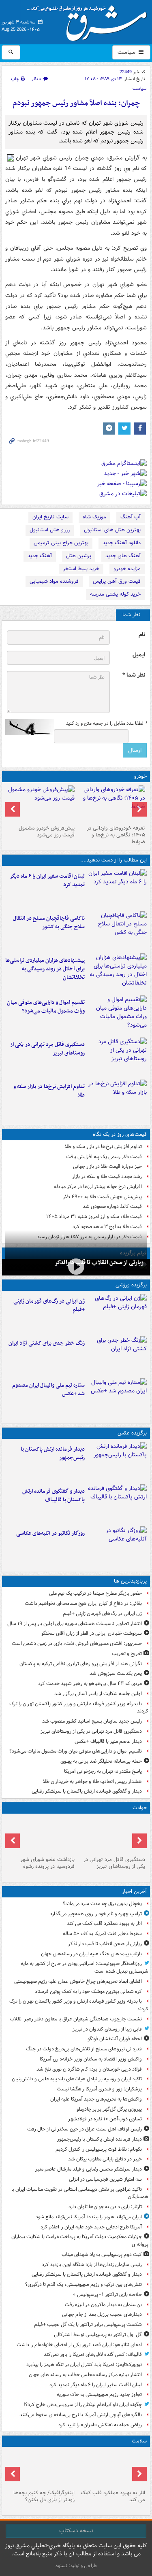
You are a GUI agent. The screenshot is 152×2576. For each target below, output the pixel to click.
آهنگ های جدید (123, 556)
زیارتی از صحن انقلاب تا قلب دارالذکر (99, 1263)
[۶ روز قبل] (41, 804)
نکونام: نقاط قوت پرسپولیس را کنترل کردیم (99, 2149)
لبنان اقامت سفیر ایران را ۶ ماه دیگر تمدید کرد (47, 881)
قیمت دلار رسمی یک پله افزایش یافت (104, 1157)
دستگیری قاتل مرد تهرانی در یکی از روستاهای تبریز (47, 1049)
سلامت (139, 2441)
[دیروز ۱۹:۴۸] (117, 1504)
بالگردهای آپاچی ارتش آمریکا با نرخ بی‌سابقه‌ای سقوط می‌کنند (81, 2415)
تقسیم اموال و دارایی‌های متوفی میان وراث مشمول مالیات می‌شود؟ (46, 1007)
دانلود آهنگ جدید (122, 543)
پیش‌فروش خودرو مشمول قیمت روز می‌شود (47, 832)
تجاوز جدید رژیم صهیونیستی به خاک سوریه (99, 2395)
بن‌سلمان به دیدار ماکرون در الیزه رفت (103, 2305)
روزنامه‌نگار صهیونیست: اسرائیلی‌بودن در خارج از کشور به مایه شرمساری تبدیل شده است (85, 1967)
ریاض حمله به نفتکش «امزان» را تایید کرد (100, 2425)
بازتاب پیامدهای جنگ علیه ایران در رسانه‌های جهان (91, 1954)
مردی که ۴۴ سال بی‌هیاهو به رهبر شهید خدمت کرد (90, 1684)
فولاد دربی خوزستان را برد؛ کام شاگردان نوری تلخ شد (89, 2069)
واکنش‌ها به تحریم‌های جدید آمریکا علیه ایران (96, 2099)
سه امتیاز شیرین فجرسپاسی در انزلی (105, 2179)
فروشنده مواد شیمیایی (54, 581)
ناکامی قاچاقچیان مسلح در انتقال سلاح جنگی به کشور (49, 923)
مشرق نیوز (90, 20)
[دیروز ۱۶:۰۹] (117, 1099)
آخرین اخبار (134, 1892)
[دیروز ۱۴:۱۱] (41, 1835)
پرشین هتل (79, 556)
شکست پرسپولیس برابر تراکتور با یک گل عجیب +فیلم (88, 2325)
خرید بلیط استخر (81, 569)
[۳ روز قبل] (112, 804)
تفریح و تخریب (127, 1654)
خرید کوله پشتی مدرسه (115, 594)
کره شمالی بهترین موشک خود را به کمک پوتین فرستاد (88, 1991)
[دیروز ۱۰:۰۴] (117, 1398)
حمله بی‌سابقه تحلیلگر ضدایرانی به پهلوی (101, 1761)
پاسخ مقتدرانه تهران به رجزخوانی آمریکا (103, 1771)
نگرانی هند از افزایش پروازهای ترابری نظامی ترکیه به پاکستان (81, 1664)
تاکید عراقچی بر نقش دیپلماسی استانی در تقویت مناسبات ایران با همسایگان (80, 2193)
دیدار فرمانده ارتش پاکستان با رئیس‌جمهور (53, 1454)
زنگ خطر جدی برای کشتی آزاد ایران (47, 1343)
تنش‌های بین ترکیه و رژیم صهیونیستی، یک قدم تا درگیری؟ (83, 2284)
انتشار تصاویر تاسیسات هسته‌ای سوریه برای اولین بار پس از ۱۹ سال (75, 1624)
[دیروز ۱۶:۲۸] (117, 1057)
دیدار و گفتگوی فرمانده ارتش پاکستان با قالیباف (54, 1496)
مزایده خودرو (127, 569)
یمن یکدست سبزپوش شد (116, 1673)
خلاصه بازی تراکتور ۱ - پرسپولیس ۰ (107, 2295)
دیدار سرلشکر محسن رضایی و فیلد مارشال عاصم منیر (89, 2169)
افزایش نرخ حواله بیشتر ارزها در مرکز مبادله (98, 1187)
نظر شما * (134, 675)
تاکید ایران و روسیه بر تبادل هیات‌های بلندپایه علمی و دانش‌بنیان (77, 2079)
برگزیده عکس (132, 1433)
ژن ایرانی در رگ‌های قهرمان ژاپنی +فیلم (49, 1305)
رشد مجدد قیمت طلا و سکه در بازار (107, 1177)
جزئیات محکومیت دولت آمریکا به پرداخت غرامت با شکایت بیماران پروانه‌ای (80, 2241)
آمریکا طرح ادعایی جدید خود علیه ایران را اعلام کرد (91, 2227)
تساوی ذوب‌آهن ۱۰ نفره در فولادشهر (105, 2119)
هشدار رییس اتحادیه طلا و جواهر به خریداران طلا (92, 1781)
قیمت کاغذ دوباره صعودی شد (112, 1206)
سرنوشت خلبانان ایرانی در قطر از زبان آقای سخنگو (92, 1633)
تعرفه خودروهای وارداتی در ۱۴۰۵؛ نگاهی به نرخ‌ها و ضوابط (116, 835)
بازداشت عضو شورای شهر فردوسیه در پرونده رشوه (47, 1863)
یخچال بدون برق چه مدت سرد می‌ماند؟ (102, 1904)
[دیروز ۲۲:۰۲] (117, 1462)
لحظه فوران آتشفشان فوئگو (115, 2039)
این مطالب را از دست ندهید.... (113, 860)
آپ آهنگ (131, 517)
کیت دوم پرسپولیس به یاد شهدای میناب (102, 2255)
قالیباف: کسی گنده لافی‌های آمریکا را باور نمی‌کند (93, 2354)
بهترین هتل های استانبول (112, 530)
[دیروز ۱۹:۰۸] (117, 973)
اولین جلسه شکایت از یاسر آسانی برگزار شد (98, 1694)
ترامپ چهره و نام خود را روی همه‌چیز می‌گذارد (96, 1914)
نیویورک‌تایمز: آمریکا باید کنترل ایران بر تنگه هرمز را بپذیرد (84, 2365)
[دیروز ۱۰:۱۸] (117, 1356)
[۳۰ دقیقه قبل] (112, 2468)
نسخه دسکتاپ (76, 2531)
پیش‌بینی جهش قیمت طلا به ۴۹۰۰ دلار (102, 1197)
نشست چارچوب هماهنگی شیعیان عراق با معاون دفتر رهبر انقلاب (76, 2019)
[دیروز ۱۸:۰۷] (117, 1015)
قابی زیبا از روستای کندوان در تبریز (107, 2029)
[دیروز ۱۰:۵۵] (117, 1313)
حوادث (140, 1808)
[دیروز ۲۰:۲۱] (117, 889)
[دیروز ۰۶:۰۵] (41, 2468)
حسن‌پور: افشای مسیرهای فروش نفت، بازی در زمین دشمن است (77, 1643)
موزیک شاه (94, 517)
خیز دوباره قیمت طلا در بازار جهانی (107, 1166)
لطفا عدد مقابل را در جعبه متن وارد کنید (106, 724)
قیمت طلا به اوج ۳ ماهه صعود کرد (107, 1227)
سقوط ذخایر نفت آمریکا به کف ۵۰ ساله (102, 1934)
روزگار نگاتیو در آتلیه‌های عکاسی (50, 1533)
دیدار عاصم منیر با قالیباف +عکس (108, 1741)
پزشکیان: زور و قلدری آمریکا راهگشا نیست (99, 2089)
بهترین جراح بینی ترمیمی (61, 543)
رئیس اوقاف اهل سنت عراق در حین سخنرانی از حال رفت (85, 2129)
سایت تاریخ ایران (50, 517)
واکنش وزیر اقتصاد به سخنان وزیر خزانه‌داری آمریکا (91, 2059)
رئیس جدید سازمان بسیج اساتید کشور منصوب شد (92, 1721)
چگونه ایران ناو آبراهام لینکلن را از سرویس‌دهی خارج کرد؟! (83, 2405)
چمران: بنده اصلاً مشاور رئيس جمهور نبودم (76, 103)
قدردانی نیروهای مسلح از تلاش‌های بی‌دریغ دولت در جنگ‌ (84, 2049)
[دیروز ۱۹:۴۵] (117, 931)
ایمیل (139, 655)
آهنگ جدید (40, 556)
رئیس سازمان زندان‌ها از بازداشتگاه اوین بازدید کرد (92, 2265)
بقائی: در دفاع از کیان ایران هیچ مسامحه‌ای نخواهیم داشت (83, 1603)
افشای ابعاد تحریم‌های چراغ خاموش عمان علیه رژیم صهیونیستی (78, 1981)
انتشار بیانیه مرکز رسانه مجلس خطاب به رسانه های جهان (85, 2375)
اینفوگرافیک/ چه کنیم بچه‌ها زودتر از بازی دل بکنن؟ (44, 2496)
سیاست (127, 52)
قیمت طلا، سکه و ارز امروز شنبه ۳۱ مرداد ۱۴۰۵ (94, 1217)
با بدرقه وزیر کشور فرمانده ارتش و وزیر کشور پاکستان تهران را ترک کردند (79, 1708)
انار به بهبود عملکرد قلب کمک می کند (104, 1924)
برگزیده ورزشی (131, 1285)
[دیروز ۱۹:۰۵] (117, 1546)
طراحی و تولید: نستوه (76, 2566)
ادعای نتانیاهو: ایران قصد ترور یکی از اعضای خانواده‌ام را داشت (79, 2345)
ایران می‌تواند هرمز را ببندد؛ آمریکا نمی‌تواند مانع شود (89, 2217)
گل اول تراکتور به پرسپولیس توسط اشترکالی (98, 2335)
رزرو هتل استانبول (50, 530)
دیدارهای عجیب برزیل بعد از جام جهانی (102, 2314)
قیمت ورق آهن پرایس (117, 581)
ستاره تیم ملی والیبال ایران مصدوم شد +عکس (48, 1390)
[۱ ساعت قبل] (76, 1266)
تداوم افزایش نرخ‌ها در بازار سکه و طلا (49, 1091)
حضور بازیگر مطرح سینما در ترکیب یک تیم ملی (95, 1593)
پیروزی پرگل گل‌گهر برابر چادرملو (109, 2109)
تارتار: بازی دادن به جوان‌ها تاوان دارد (105, 2207)
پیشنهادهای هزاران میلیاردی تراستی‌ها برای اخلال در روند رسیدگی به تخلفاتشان (45, 969)
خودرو (140, 776)
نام (142, 635)
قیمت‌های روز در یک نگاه (120, 1134)
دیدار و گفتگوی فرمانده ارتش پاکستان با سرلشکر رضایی (87, 1791)
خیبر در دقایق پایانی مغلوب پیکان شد (105, 2159)
